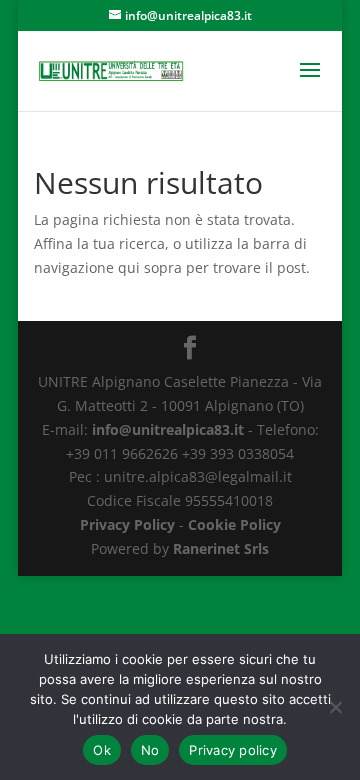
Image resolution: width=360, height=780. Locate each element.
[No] (335, 707)
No (150, 750)
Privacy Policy (127, 524)
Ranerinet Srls (221, 548)
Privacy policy (233, 750)
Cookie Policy (234, 524)
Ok (102, 750)
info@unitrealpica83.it (168, 429)
